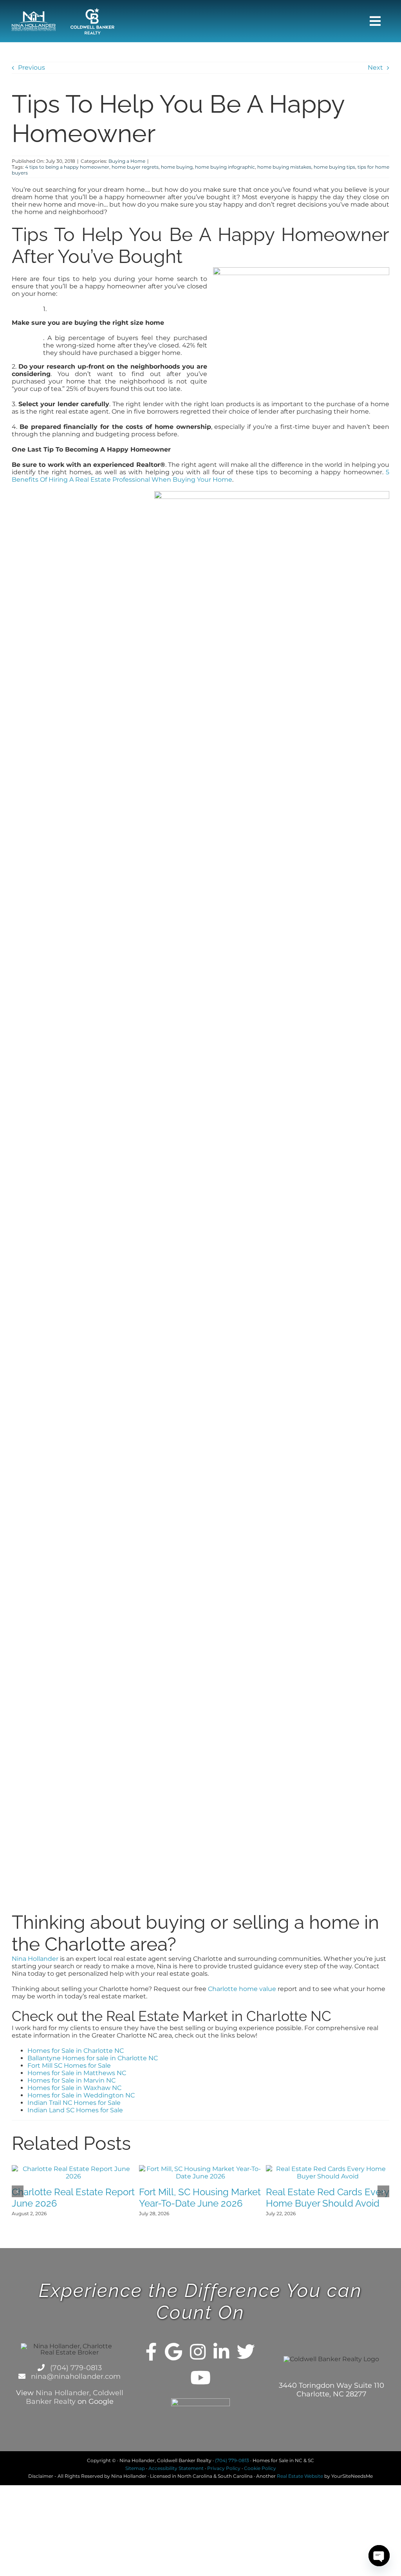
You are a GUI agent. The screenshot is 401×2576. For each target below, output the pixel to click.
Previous (32, 68)
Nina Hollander (35, 1959)
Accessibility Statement (176, 2468)
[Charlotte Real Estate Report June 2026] (73, 2169)
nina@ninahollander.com (75, 2376)
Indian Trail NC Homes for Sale (74, 2103)
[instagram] (198, 2352)
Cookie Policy (260, 2468)
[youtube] (200, 2378)
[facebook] (151, 2352)
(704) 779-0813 (75, 2368)
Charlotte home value (242, 1989)
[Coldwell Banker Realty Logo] (92, 11)
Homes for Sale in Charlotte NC (76, 2051)
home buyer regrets (135, 167)
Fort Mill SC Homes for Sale (69, 2066)
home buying (177, 167)
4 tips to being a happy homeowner (67, 167)
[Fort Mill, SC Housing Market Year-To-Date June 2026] (201, 2169)
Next (375, 68)
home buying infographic (225, 167)
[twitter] (246, 2352)
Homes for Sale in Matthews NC (77, 2073)
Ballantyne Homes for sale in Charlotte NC (93, 2058)
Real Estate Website (300, 2476)
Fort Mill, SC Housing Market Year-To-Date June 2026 (200, 2198)
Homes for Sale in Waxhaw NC (74, 2088)
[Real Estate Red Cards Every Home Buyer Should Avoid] (328, 2169)
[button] (18, 2191)
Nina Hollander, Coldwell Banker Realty (75, 2397)
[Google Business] (173, 2352)
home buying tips (334, 167)
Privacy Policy (224, 2468)
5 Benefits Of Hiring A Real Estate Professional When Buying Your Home (200, 476)
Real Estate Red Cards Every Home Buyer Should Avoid (327, 2198)
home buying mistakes (284, 167)
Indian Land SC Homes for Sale (75, 2110)
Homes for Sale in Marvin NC (71, 2080)
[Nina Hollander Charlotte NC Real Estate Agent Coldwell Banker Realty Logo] (34, 14)
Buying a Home (127, 161)
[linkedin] (221, 2352)
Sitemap (135, 2468)
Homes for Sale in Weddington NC (81, 2095)
